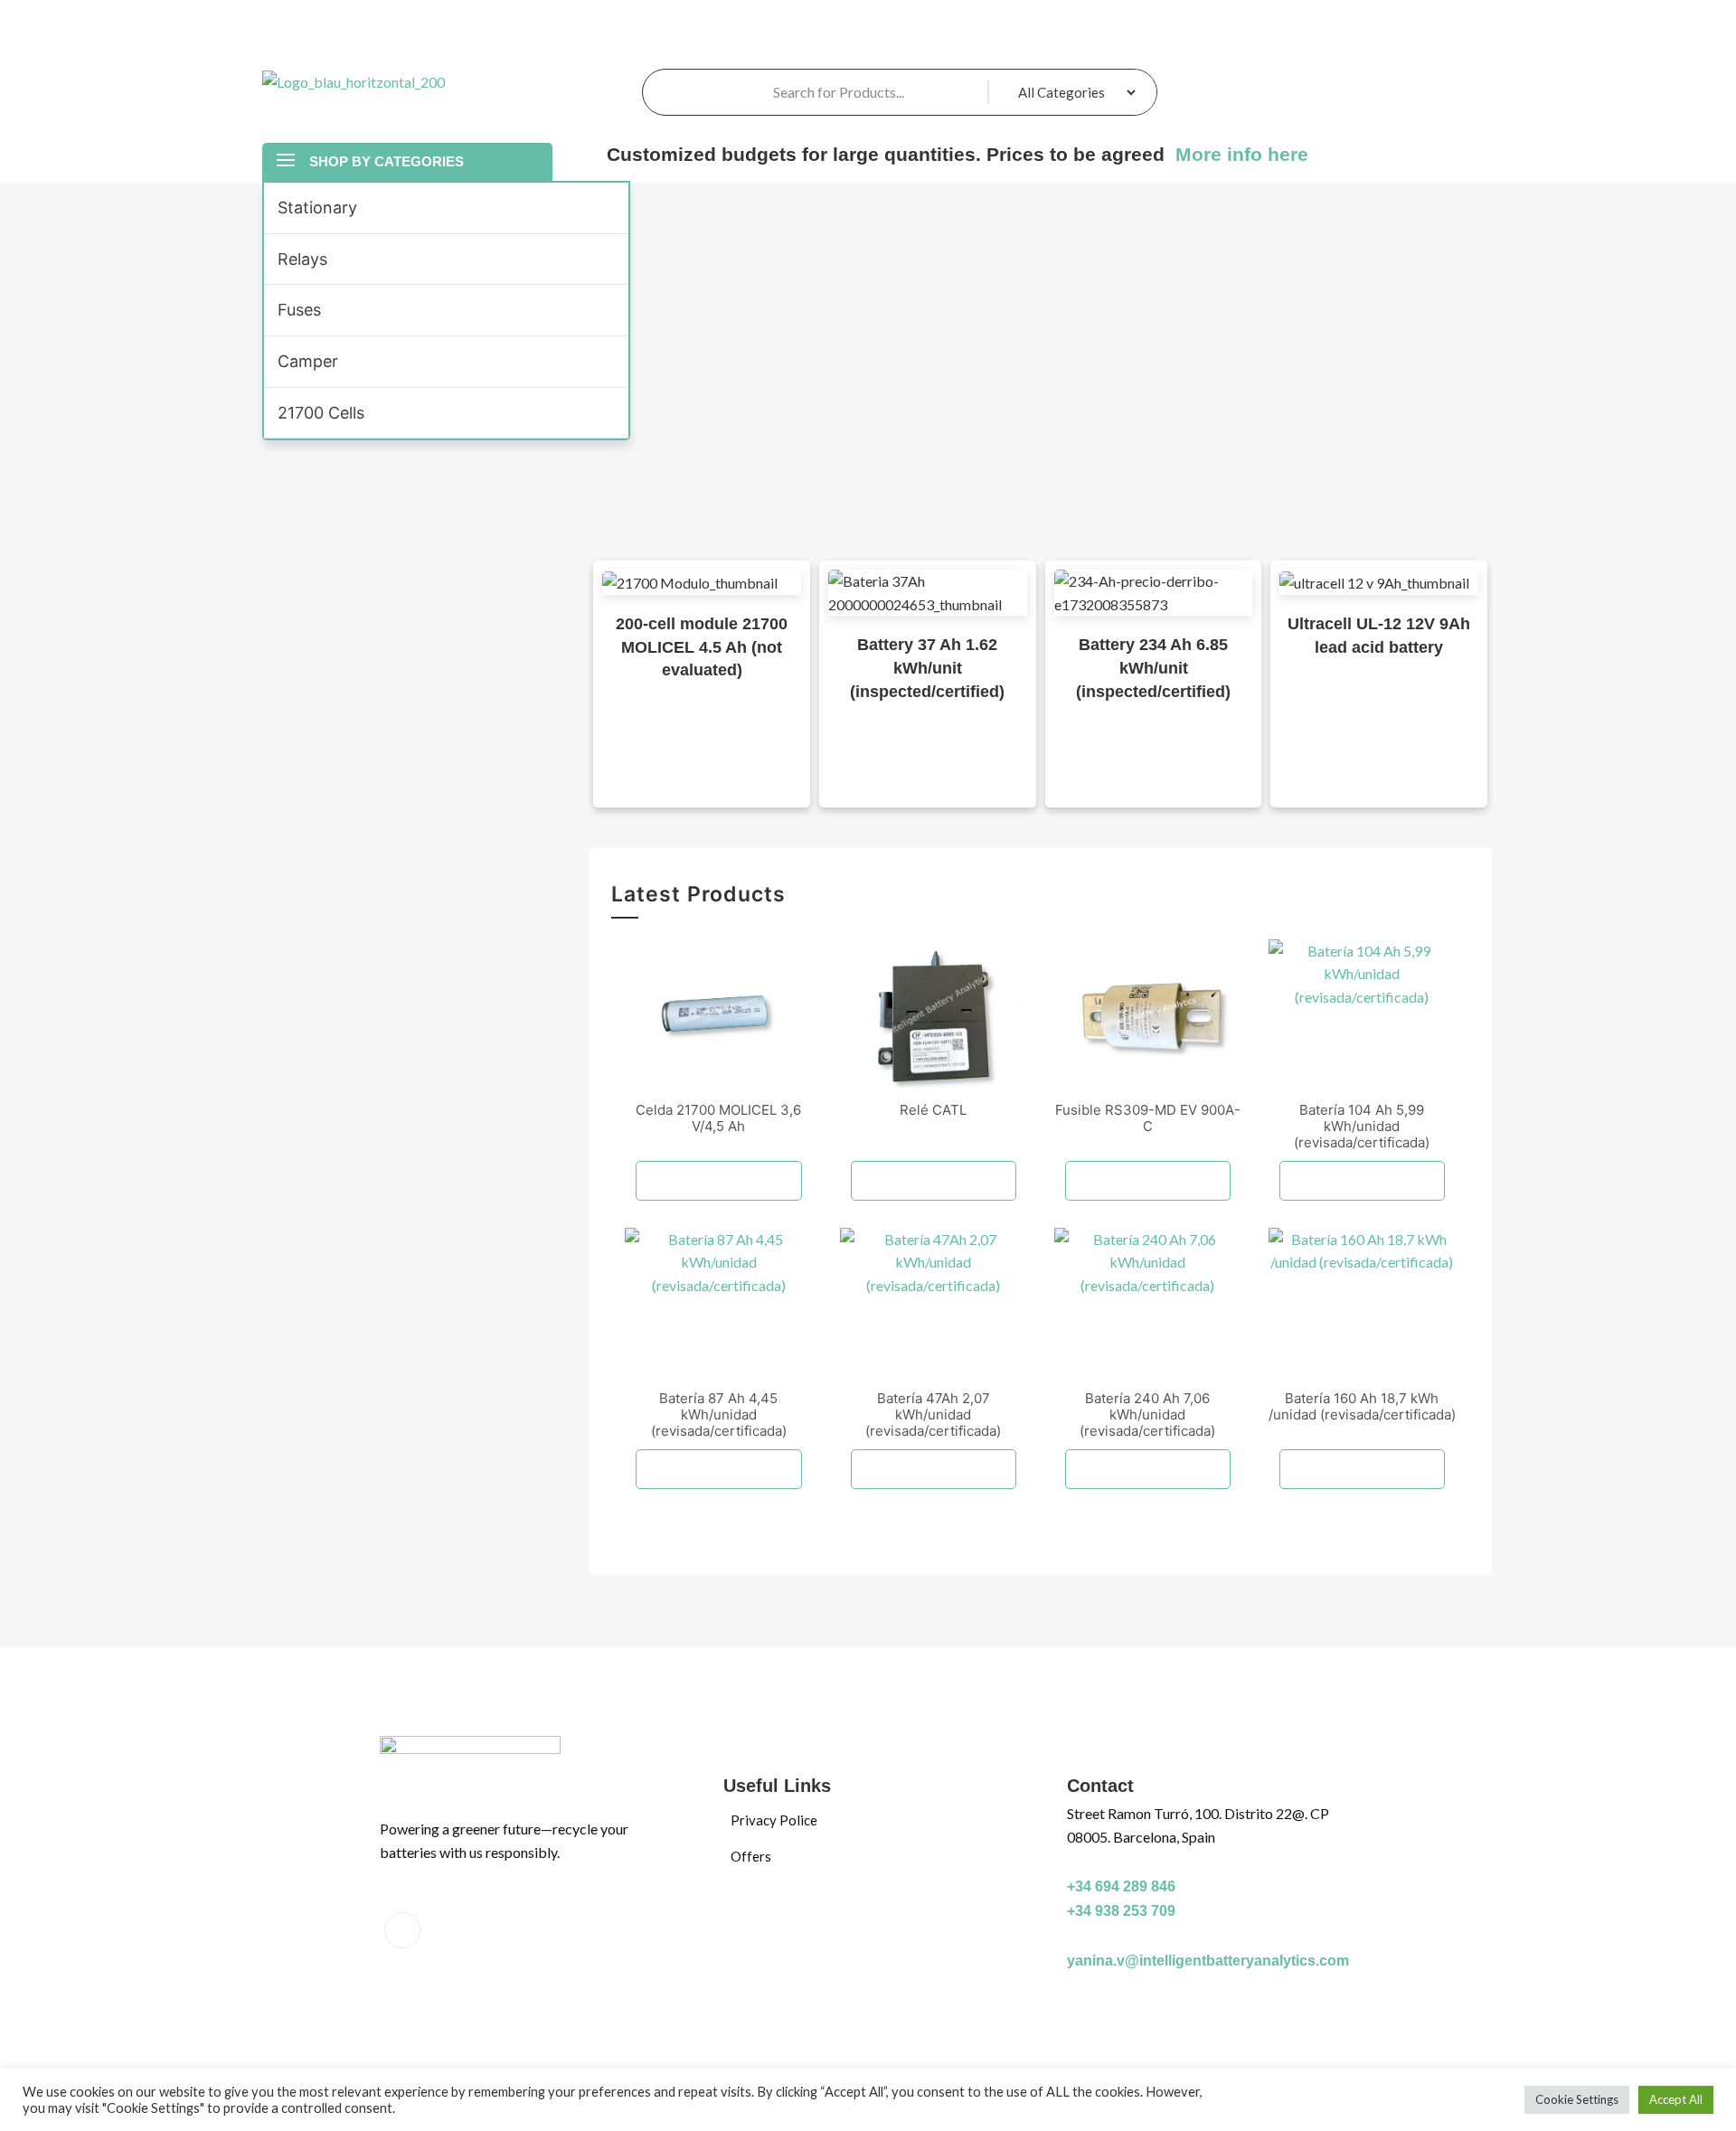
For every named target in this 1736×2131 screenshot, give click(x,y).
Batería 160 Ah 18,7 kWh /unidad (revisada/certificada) (1362, 1406)
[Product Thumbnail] (718, 1014)
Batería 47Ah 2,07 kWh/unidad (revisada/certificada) (933, 1414)
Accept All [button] (1676, 2099)
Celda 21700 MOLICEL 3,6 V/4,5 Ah (718, 1118)
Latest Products (698, 896)
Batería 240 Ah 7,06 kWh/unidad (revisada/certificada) (1147, 1414)
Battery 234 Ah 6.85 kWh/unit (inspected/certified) (1153, 668)
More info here (1239, 154)
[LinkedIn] (402, 1930)
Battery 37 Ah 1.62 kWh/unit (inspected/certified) (927, 668)
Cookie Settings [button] (1577, 2099)
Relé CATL (933, 1110)
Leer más (719, 1181)
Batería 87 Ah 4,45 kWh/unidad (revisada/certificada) (719, 1414)
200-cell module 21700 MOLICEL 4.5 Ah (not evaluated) (702, 647)
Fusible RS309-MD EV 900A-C (1148, 1118)
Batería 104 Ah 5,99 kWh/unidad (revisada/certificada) (1362, 1126)
